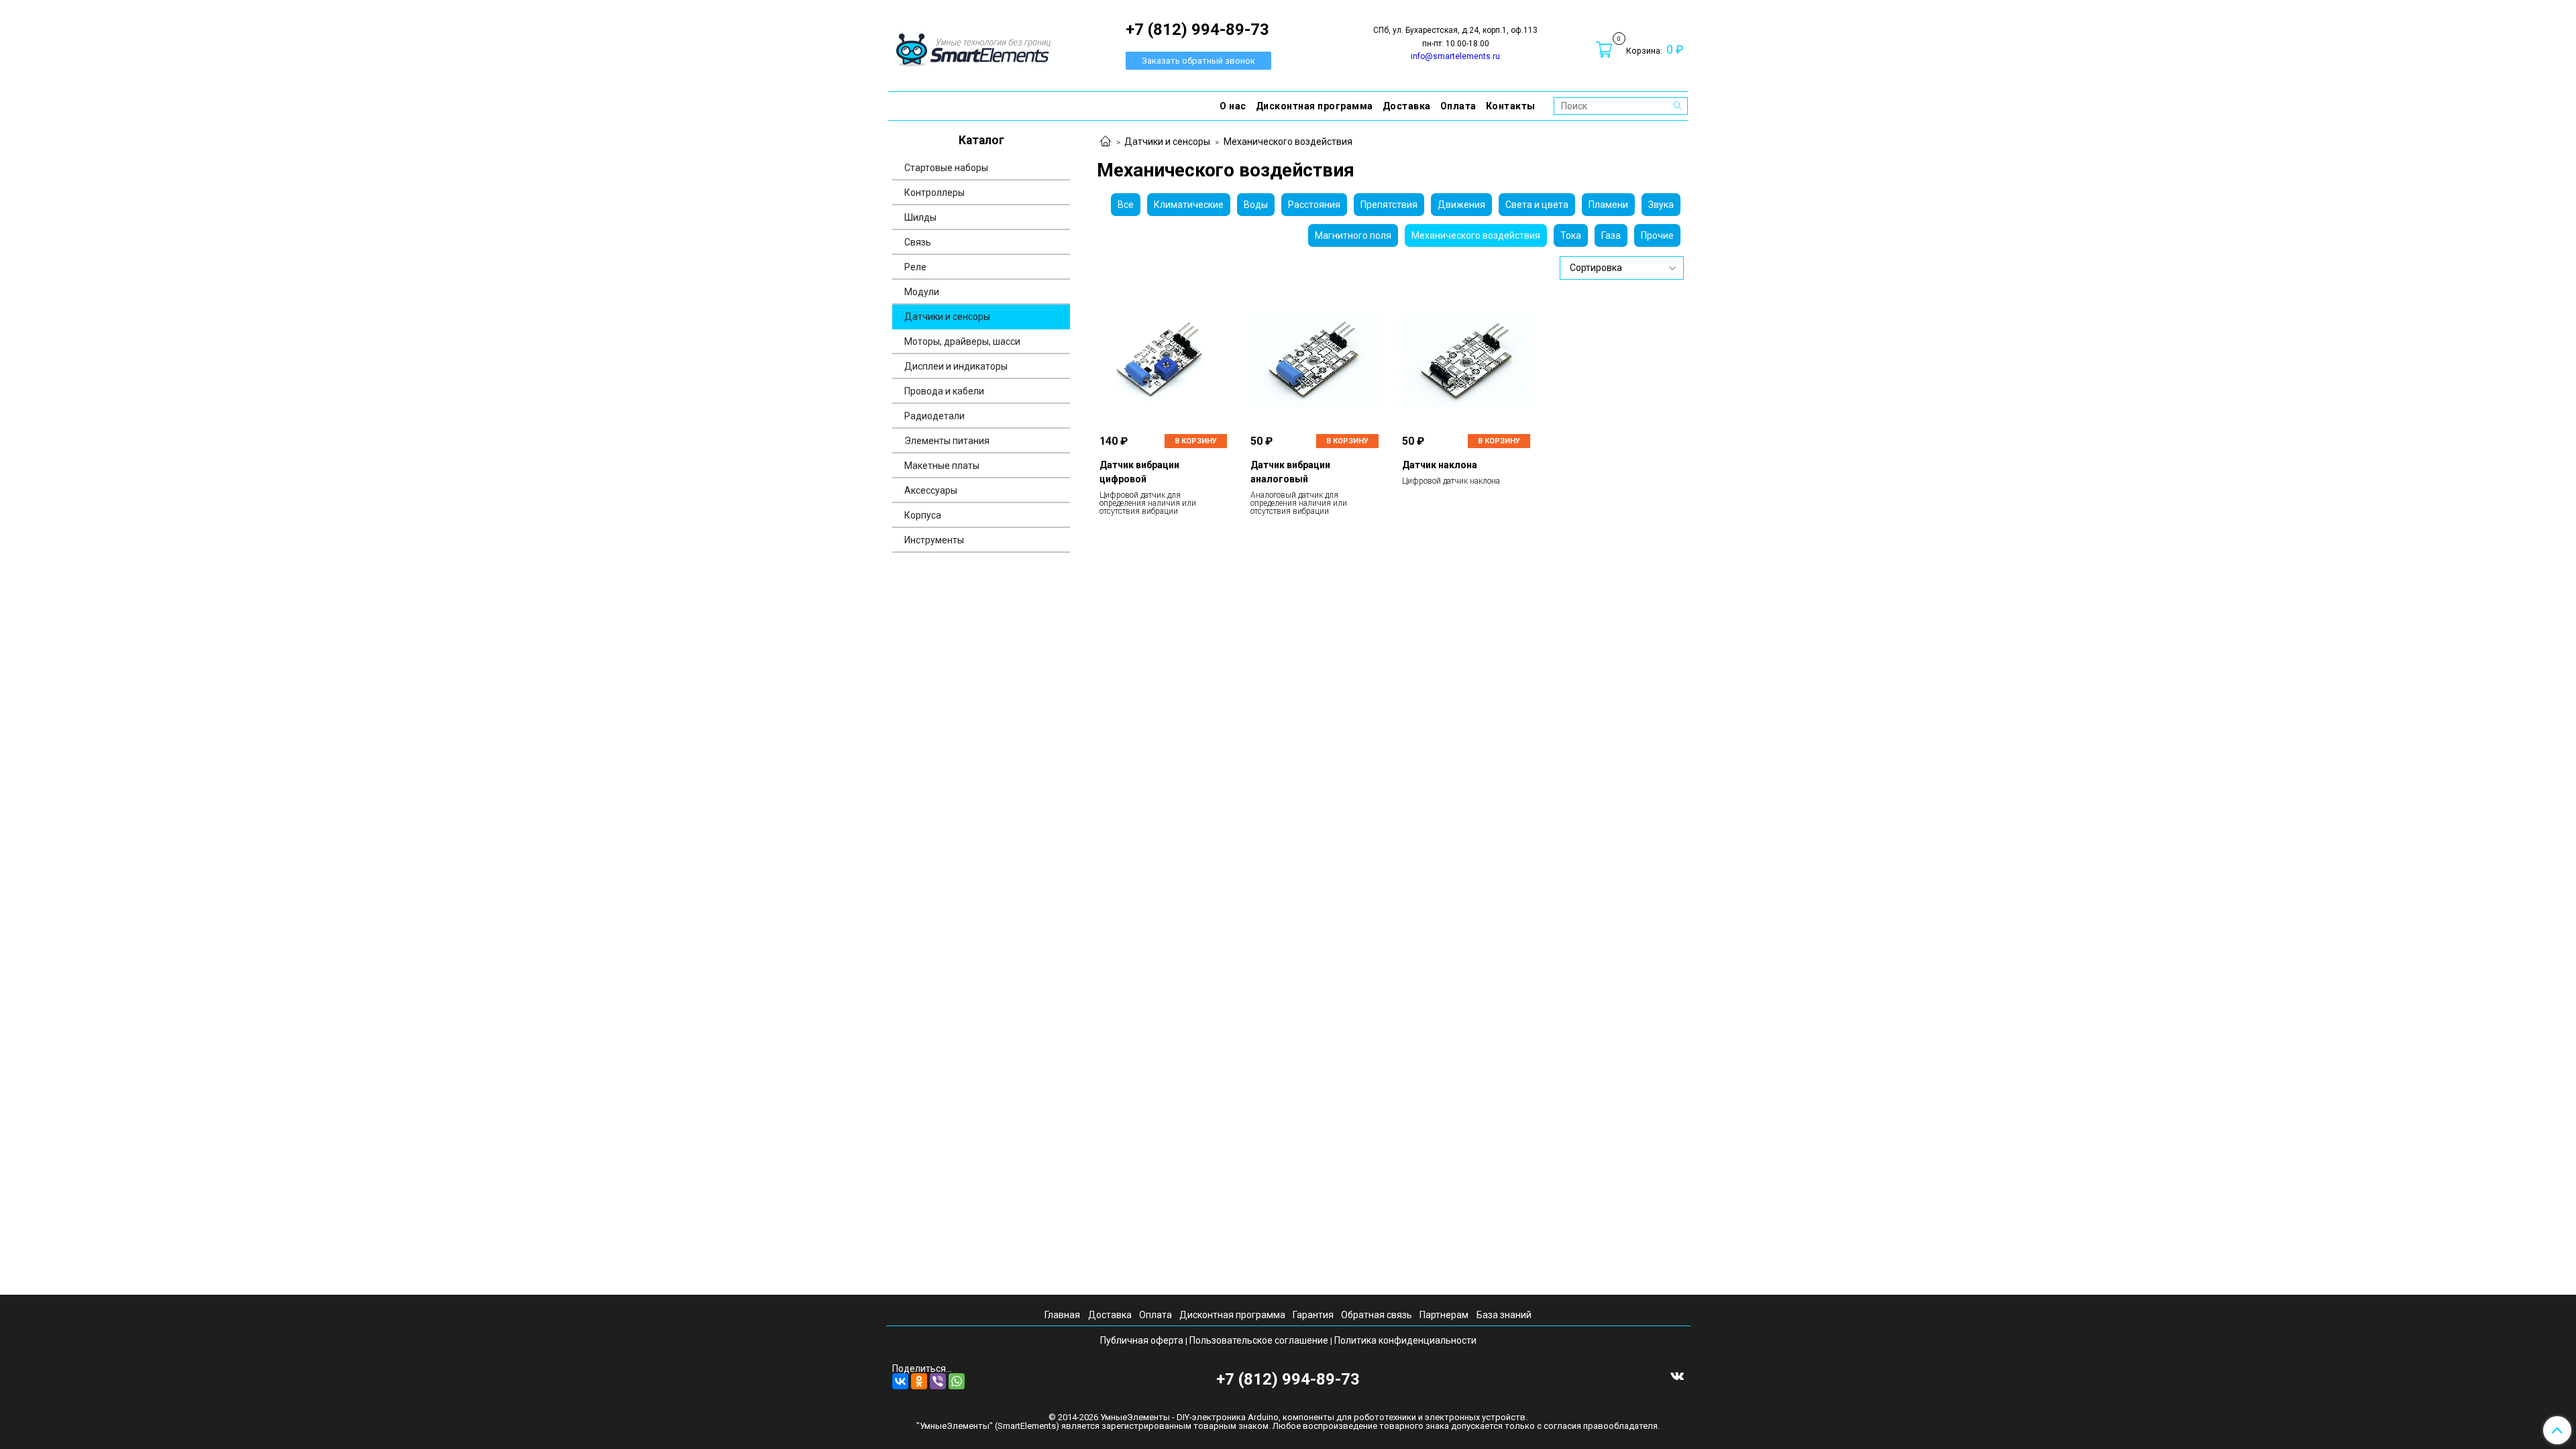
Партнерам (1444, 1315)
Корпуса (923, 515)
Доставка (1407, 106)
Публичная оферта (1142, 1340)
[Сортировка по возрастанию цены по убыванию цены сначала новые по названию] (1622, 268)
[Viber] (938, 1381)
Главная (1062, 1315)
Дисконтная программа (1314, 106)
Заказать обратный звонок (1198, 61)
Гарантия (1313, 1315)
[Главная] (1106, 142)
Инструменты (934, 540)
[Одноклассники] (919, 1381)
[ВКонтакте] (900, 1381)
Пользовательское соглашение (1259, 1340)
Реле (915, 267)
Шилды (920, 217)
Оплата (1458, 106)
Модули (922, 292)
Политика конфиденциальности (1405, 1340)
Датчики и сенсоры (1167, 142)
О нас (1233, 106)
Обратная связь (1377, 1315)
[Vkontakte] (1677, 1375)
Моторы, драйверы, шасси (962, 341)
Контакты (1511, 106)
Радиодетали (934, 416)
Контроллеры (934, 193)
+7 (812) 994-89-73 (1288, 1379)
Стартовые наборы (946, 168)
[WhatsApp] (957, 1381)
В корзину (1196, 441)
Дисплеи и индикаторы (956, 366)
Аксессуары (931, 490)
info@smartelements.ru (1455, 56)
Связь (918, 242)
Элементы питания (947, 441)
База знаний (1504, 1315)
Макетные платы (942, 466)
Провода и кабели (944, 391)
